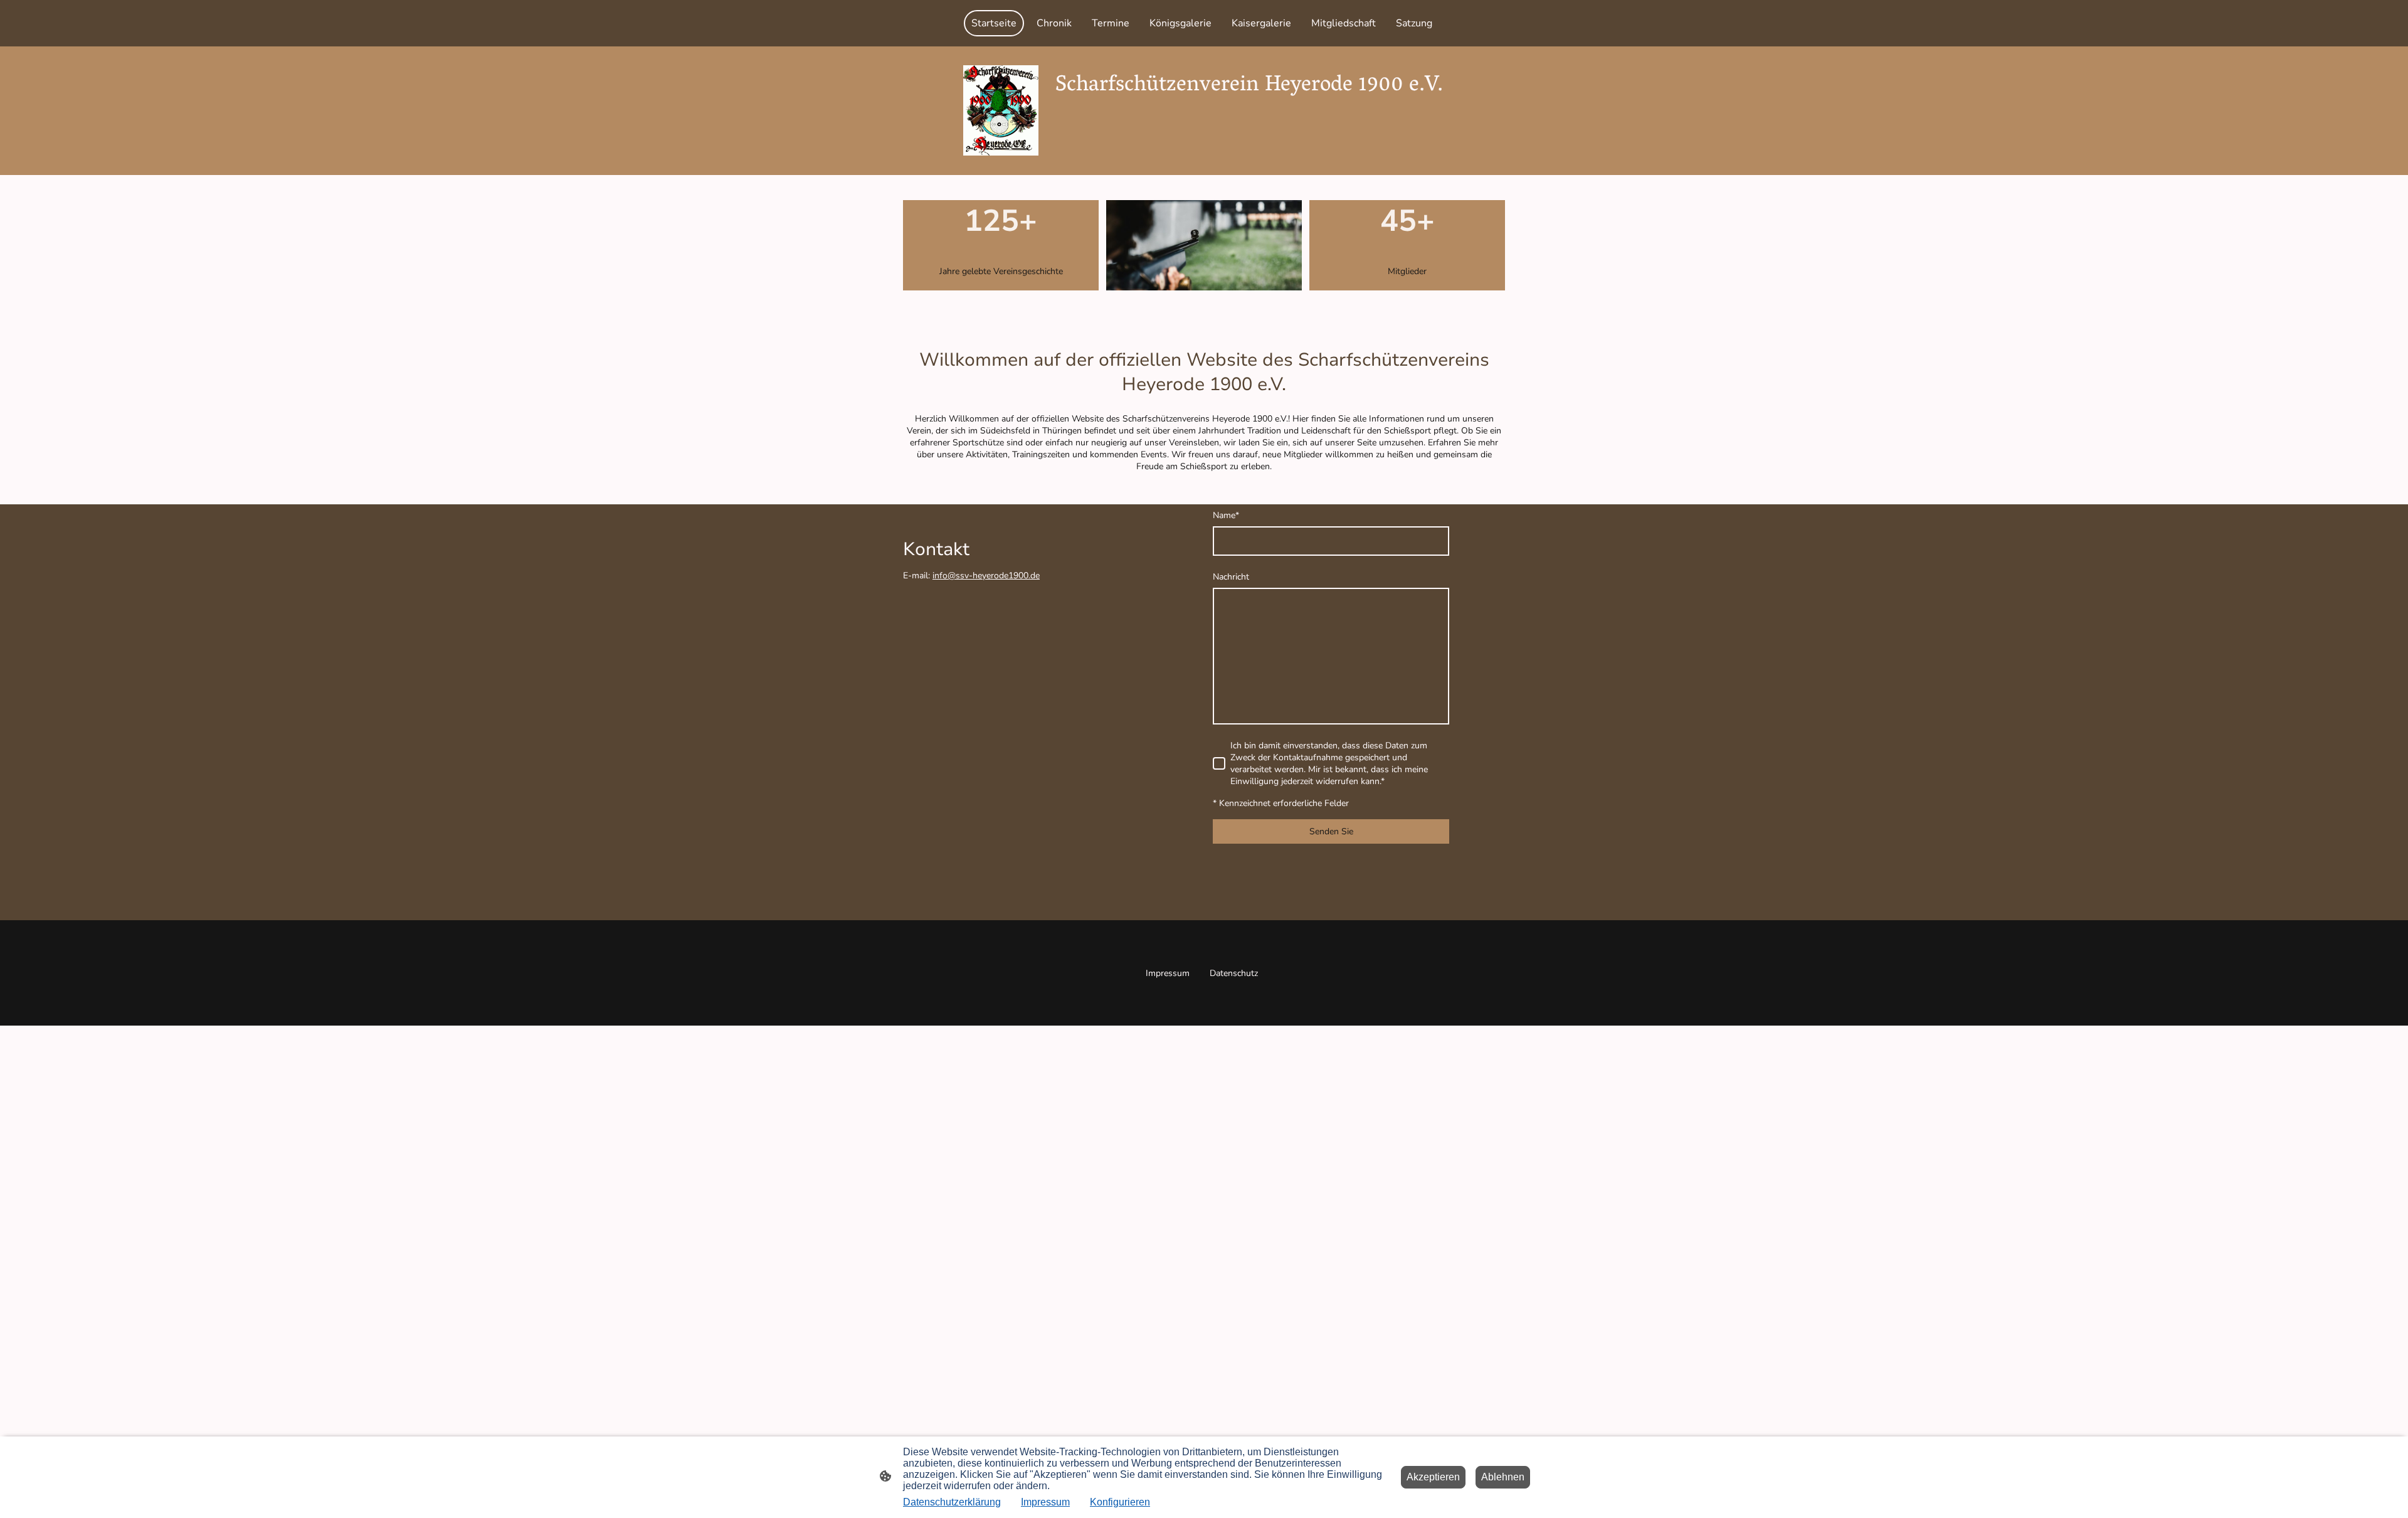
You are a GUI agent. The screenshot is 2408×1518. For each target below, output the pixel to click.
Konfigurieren (1120, 1502)
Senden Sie (1331, 831)
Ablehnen (1503, 1477)
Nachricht (1231, 577)
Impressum (1045, 1502)
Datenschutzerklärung (952, 1502)
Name (1226, 515)
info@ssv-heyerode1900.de (986, 576)
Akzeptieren (1433, 1477)
